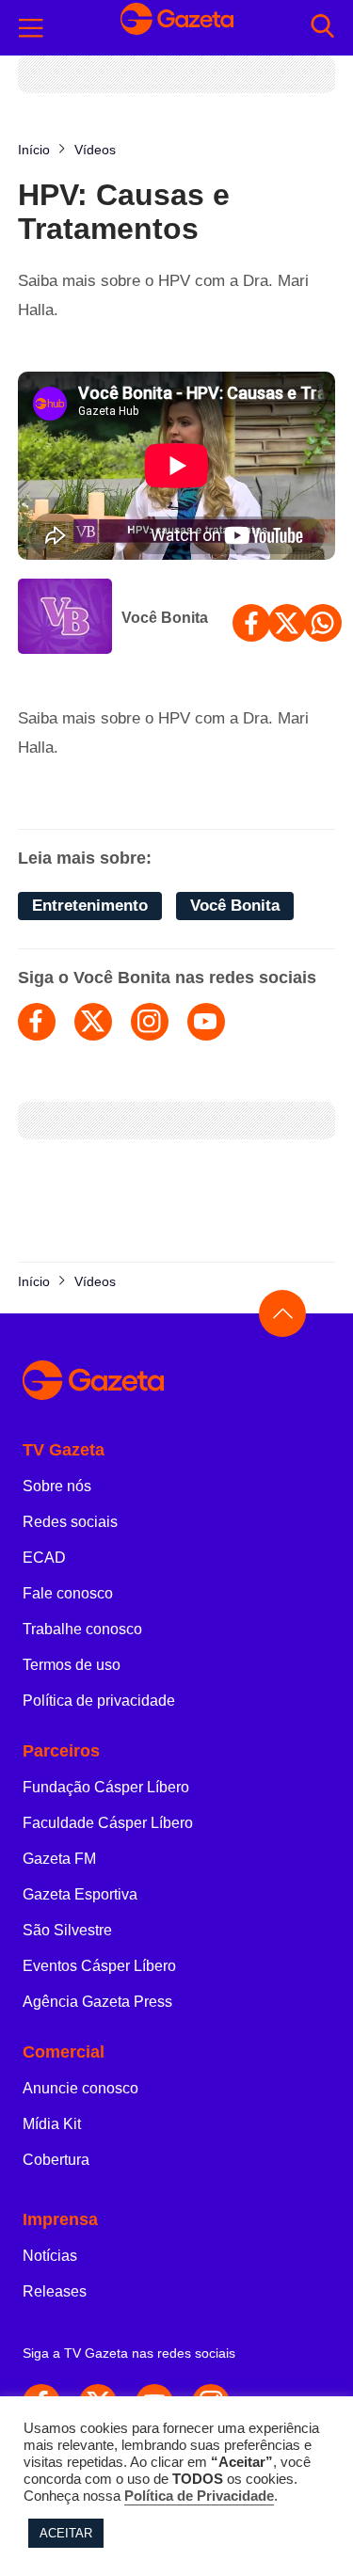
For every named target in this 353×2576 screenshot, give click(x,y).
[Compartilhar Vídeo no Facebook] (251, 623)
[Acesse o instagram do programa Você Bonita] (150, 1022)
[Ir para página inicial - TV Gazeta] (177, 28)
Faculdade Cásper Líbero (108, 1823)
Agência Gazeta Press (97, 2002)
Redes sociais (70, 1522)
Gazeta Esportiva (80, 1894)
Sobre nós (57, 1486)
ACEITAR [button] (66, 2533)
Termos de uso (72, 1665)
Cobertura (56, 2160)
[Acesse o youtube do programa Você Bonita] (206, 1022)
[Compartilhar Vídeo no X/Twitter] (287, 623)
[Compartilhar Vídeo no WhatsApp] (323, 623)
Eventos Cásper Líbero (99, 1966)
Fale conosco (68, 1593)
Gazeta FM (59, 1859)
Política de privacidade (99, 1701)
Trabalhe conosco (82, 1629)
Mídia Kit (52, 2124)
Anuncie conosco (80, 2088)
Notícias (50, 2256)
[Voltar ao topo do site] (282, 1313)
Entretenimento (90, 906)
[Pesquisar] (322, 28)
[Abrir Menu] (31, 28)
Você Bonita (165, 618)
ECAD (44, 1558)
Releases (55, 2291)
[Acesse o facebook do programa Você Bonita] (37, 1022)
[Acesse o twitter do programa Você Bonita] (93, 1022)
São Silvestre (67, 1930)
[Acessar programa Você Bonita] (65, 618)
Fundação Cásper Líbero (106, 1787)
